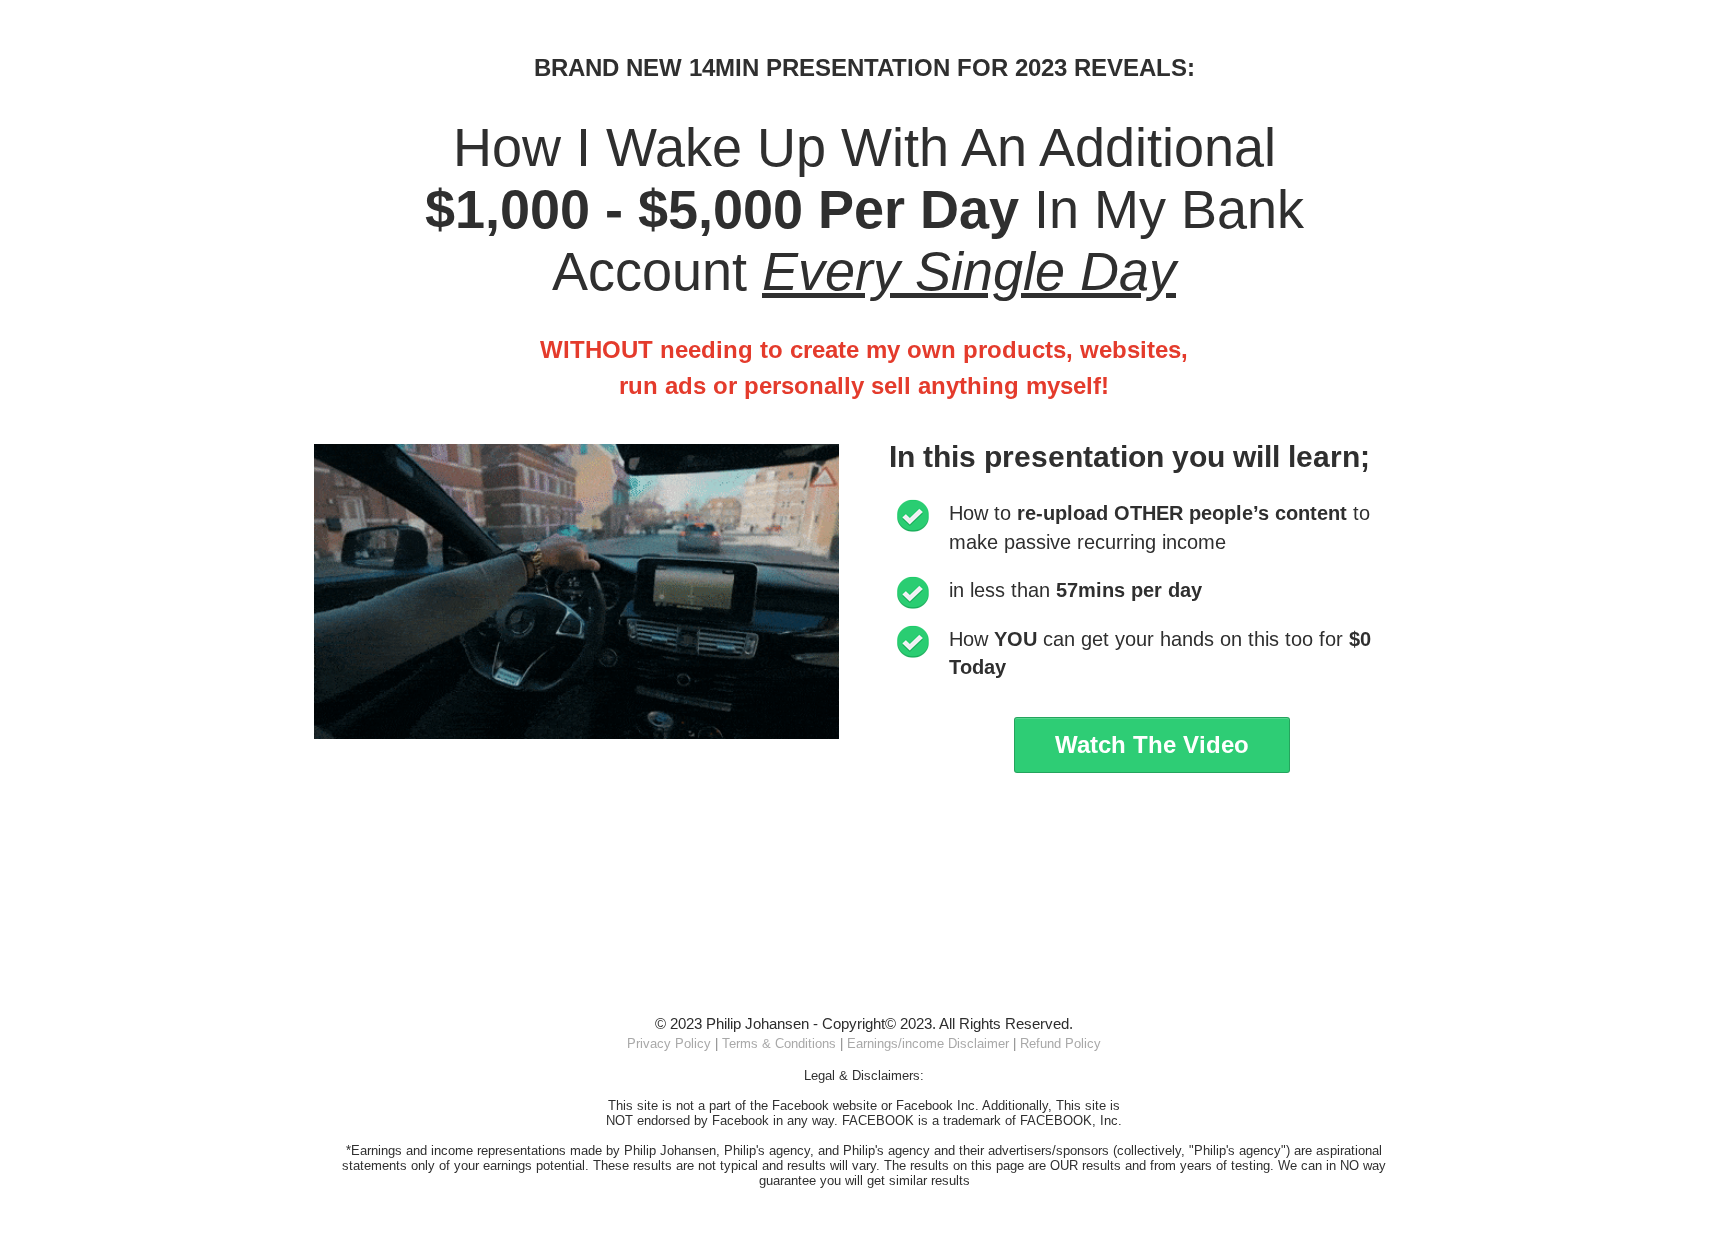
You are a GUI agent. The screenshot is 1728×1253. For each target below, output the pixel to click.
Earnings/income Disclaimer (928, 1043)
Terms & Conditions (779, 1043)
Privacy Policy (669, 1043)
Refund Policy (1060, 1043)
